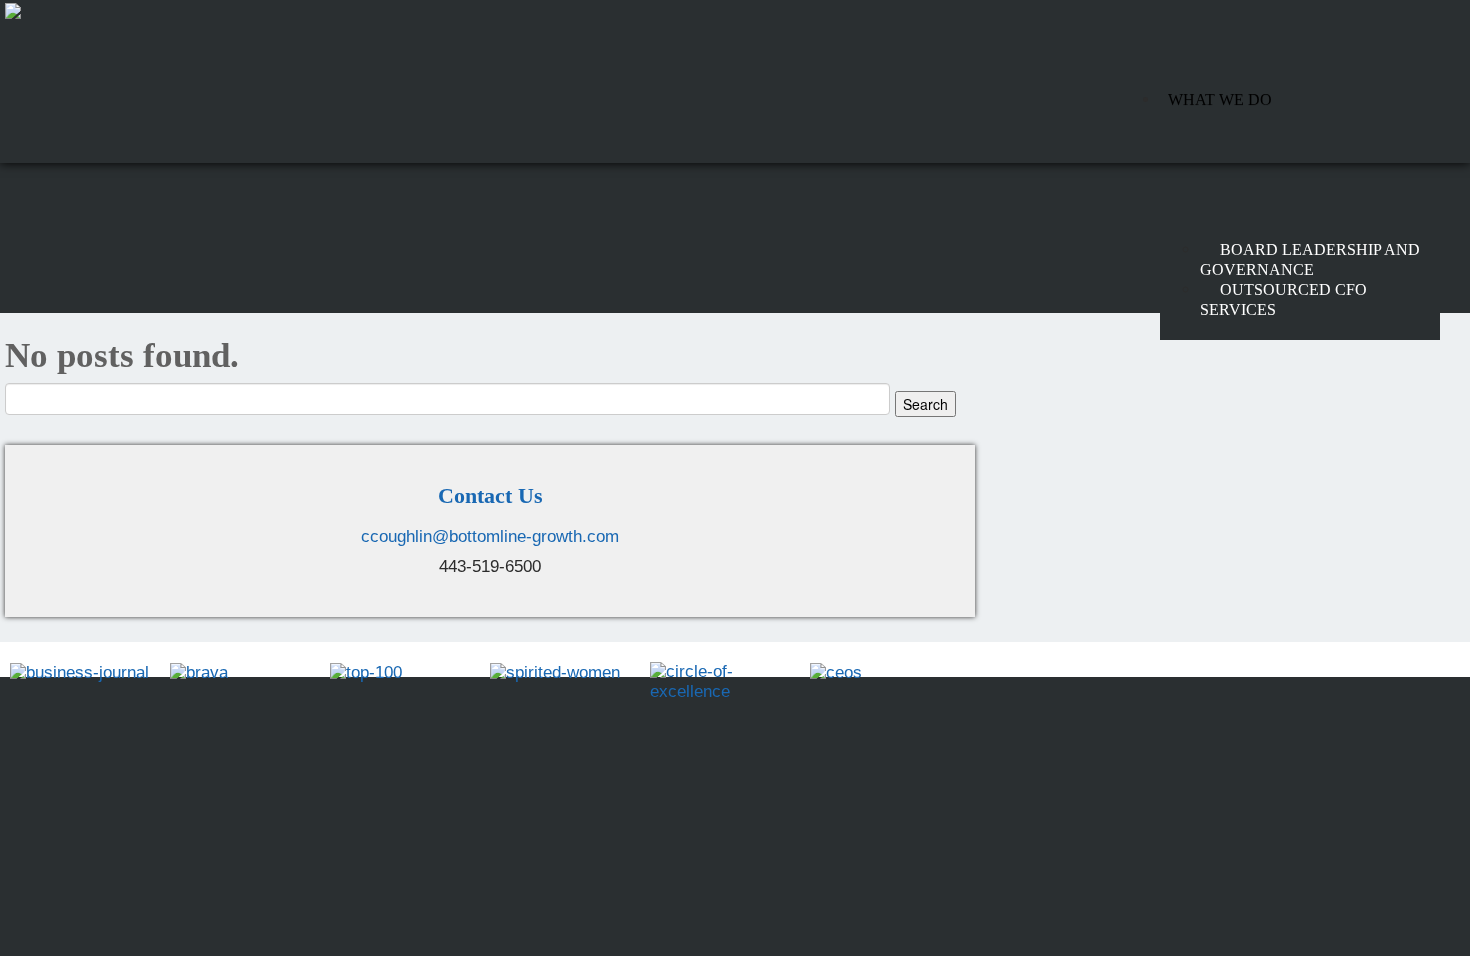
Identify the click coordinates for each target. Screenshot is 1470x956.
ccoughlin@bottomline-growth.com (490, 536)
